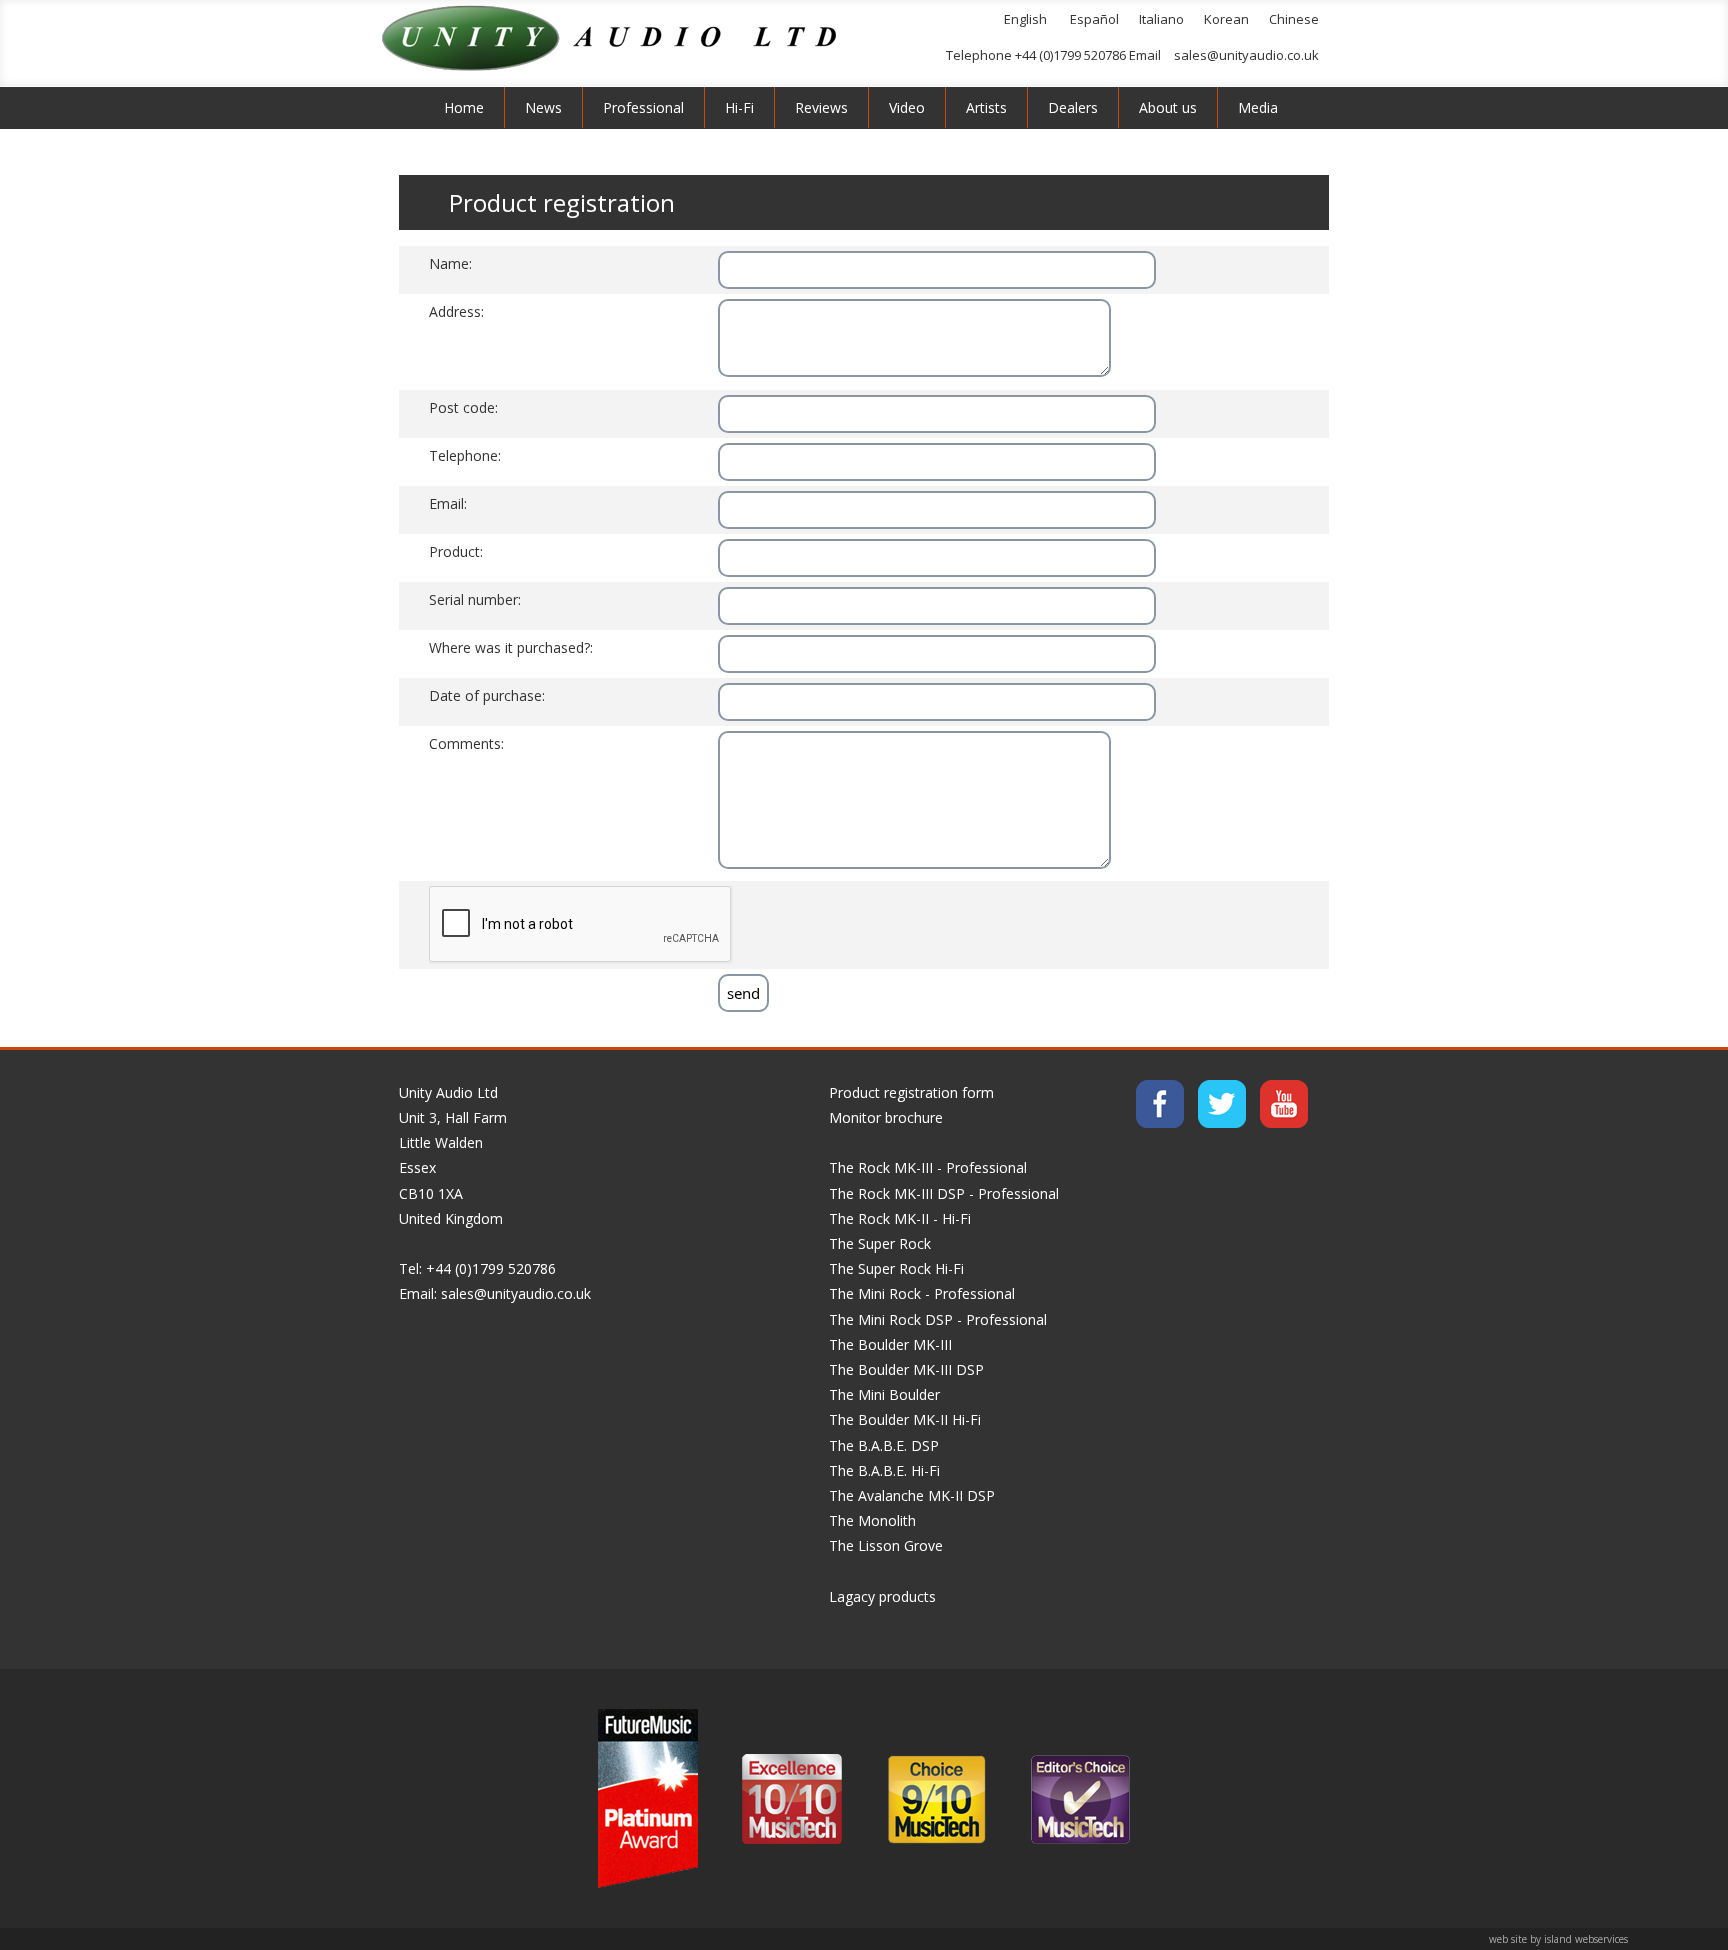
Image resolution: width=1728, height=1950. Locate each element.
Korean (1226, 19)
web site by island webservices (1558, 1939)
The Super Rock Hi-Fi (896, 1268)
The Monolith (872, 1520)
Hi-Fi (739, 107)
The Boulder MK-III (890, 1344)
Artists (986, 107)
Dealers (1073, 107)
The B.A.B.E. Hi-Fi (884, 1470)
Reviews (821, 107)
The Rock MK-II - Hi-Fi (900, 1218)
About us (1168, 107)
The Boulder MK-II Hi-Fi (905, 1419)
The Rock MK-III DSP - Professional (944, 1193)
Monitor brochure (886, 1117)
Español (1094, 19)
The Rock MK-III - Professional (928, 1167)
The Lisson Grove (886, 1545)
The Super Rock (880, 1243)
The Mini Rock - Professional (922, 1293)
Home (464, 107)
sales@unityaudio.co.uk (1246, 55)
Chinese (1294, 19)
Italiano (1161, 19)
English (1025, 19)
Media (1258, 107)
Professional (643, 107)
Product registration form (911, 1092)
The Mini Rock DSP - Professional (938, 1319)
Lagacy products (882, 1596)
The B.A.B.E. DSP (884, 1445)
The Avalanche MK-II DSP (912, 1495)
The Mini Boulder (884, 1394)
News (543, 107)
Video (907, 107)
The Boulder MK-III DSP (906, 1369)
